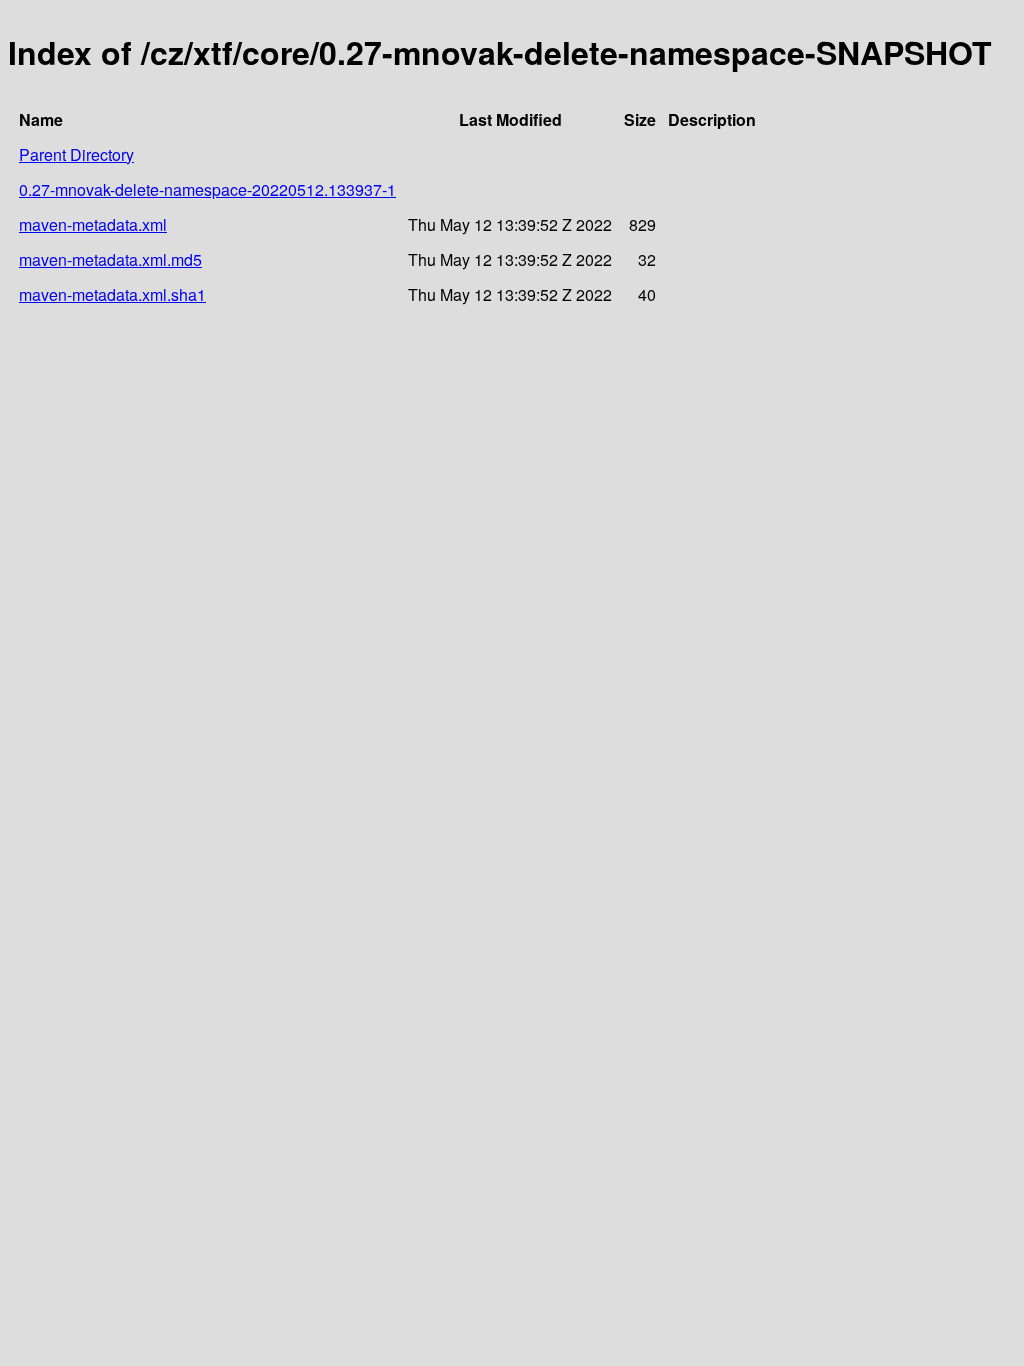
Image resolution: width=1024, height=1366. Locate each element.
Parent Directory (76, 154)
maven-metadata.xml (93, 224)
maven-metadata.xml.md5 (110, 259)
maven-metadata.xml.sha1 (112, 294)
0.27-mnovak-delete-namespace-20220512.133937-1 (207, 189)
